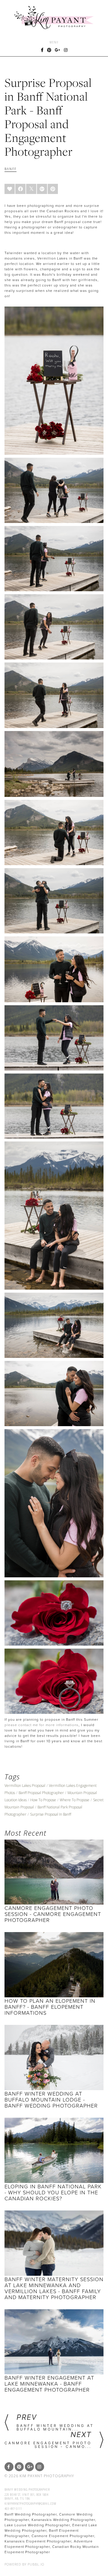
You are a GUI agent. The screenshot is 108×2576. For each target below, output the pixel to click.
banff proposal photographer (41, 1793)
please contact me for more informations (42, 1725)
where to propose (75, 1800)
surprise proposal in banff (51, 1814)
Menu (54, 42)
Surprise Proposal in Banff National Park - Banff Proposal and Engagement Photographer (48, 117)
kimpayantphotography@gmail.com (30, 2503)
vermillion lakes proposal (25, 1786)
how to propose (43, 1800)
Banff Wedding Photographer (27, 2489)
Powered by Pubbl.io (24, 2564)
